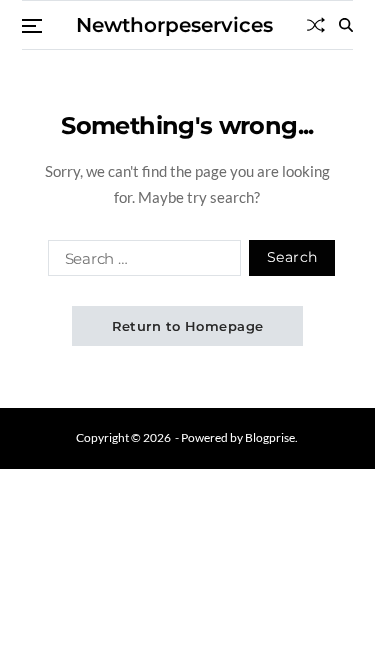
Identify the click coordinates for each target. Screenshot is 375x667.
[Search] (346, 25)
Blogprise (270, 437)
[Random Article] (316, 25)
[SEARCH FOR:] (140, 262)
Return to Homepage (188, 326)
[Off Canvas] (32, 26)
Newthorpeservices (174, 25)
